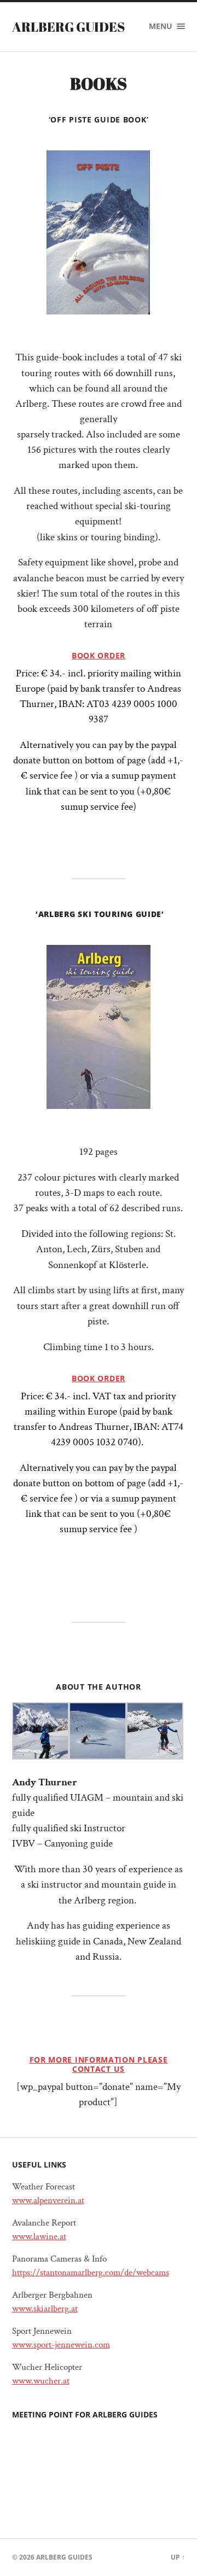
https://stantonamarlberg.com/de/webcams (91, 2273)
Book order (99, 655)
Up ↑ (178, 2557)
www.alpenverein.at (48, 2200)
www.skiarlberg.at (45, 2309)
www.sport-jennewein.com (61, 2345)
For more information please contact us (99, 2064)
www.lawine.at (39, 2236)
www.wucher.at (41, 2381)
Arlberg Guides (68, 27)
